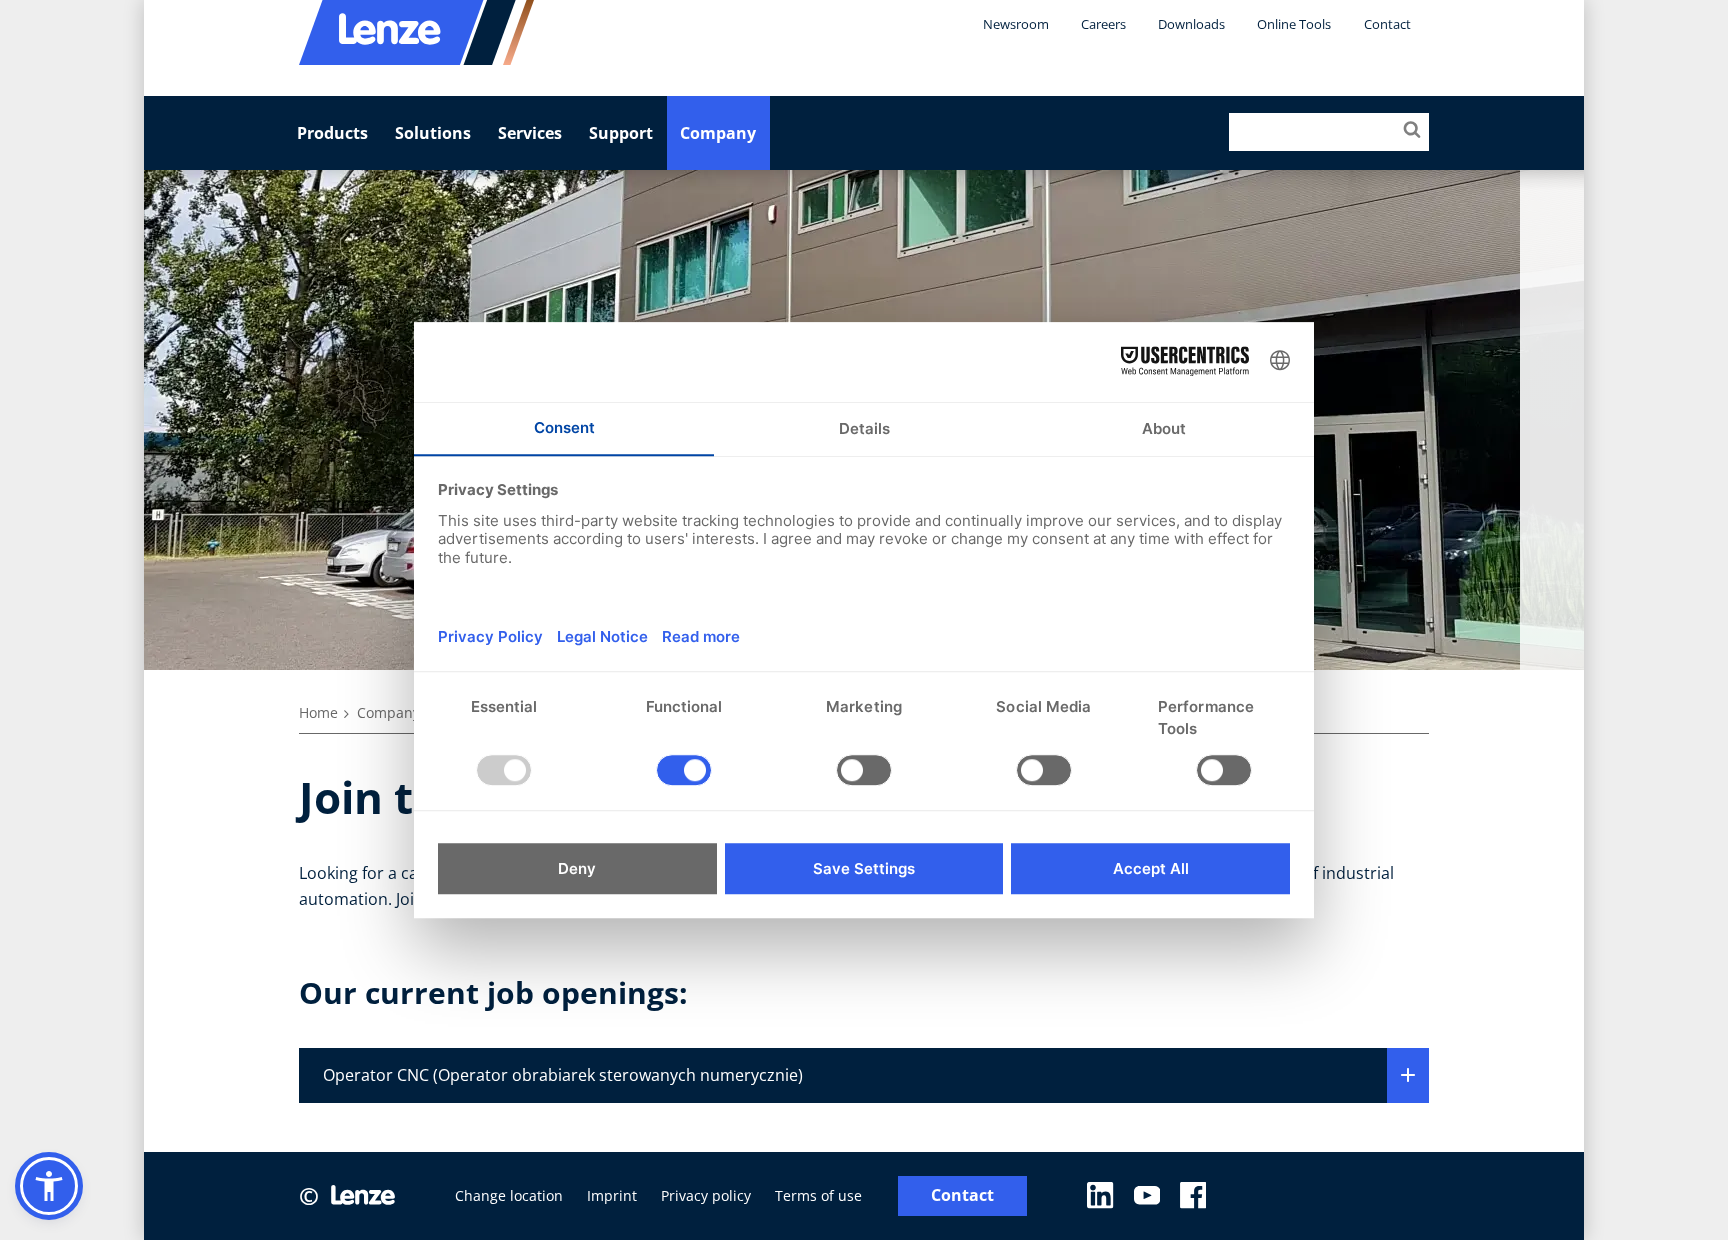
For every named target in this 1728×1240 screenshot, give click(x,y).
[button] (49, 1186)
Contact (1387, 24)
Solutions (433, 133)
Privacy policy (706, 1195)
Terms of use (818, 1195)
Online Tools (1294, 24)
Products (332, 133)
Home (318, 712)
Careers (1103, 24)
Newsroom (1016, 24)
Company (718, 133)
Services (530, 133)
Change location (509, 1195)
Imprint (612, 1195)
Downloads (1191, 24)
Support (621, 133)
